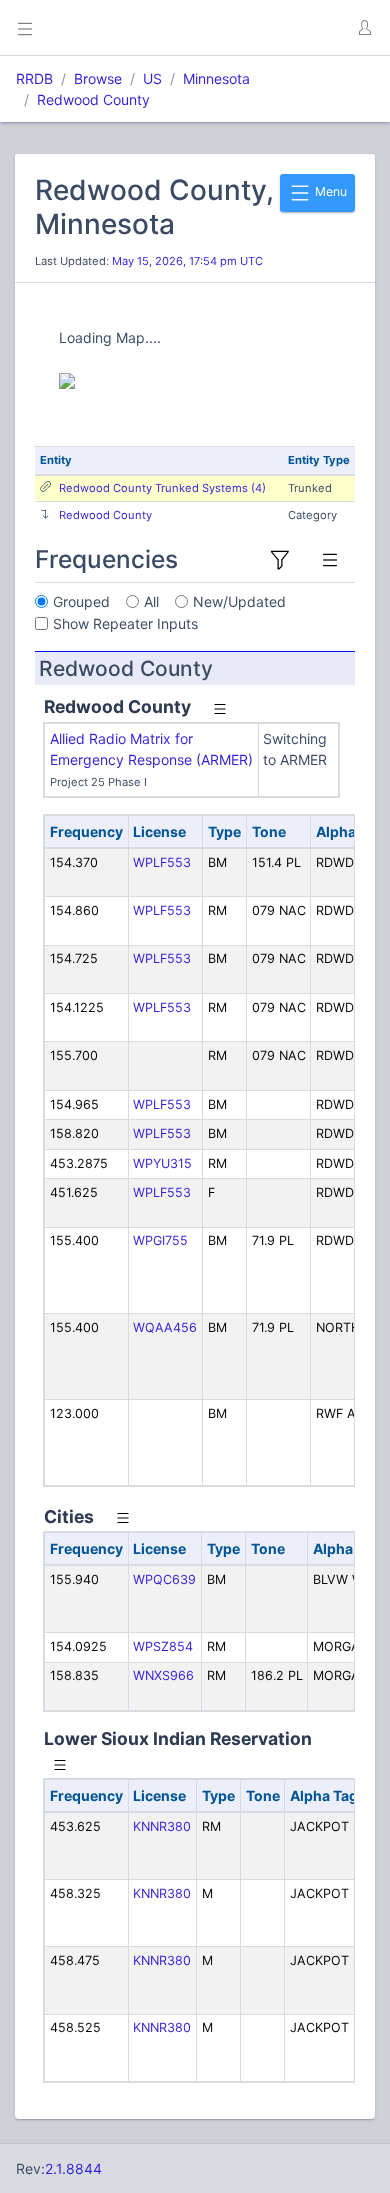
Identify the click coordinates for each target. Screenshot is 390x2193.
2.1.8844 (73, 2168)
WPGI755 (160, 1240)
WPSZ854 (163, 1646)
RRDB (34, 78)
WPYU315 (162, 1163)
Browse (98, 78)
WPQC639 (164, 1579)
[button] (364, 28)
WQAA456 (165, 1327)
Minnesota (216, 78)
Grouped (81, 601)
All (151, 601)
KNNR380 (162, 1826)
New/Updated (239, 601)
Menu (329, 191)
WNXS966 (163, 1675)
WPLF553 (162, 862)
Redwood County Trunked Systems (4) (162, 488)
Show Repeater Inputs (125, 623)
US (152, 78)
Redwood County (93, 99)
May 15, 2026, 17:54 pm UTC (187, 261)
